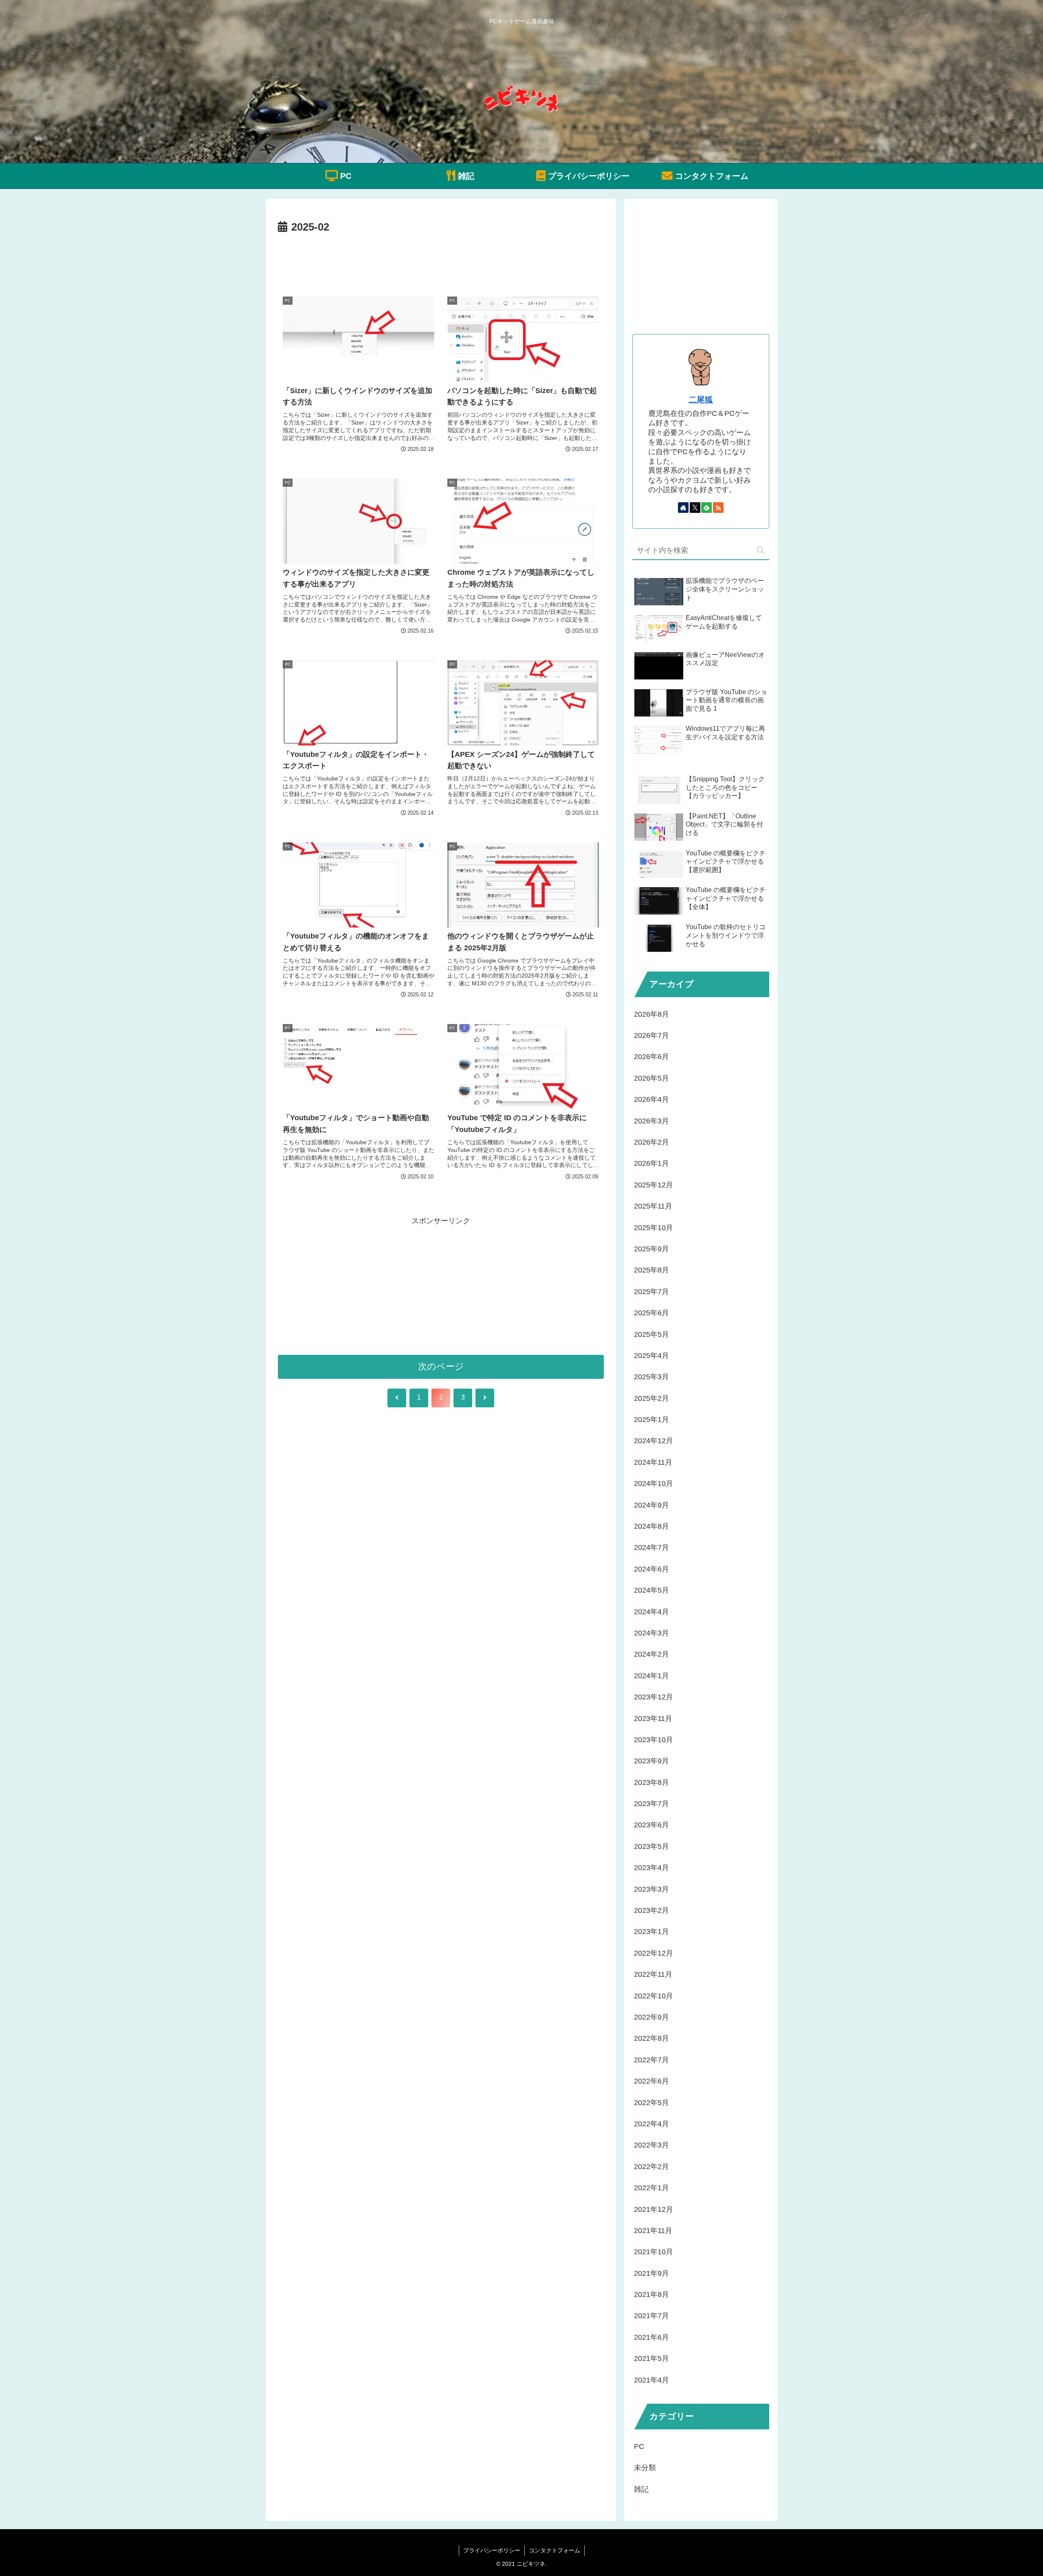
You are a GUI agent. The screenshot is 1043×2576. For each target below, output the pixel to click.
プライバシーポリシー (492, 2550)
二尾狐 (701, 400)
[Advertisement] (441, 259)
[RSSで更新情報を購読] (718, 508)
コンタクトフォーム (555, 2550)
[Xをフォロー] (695, 508)
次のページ (441, 1366)
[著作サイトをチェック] (683, 508)
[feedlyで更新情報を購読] (706, 508)
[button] (761, 551)
